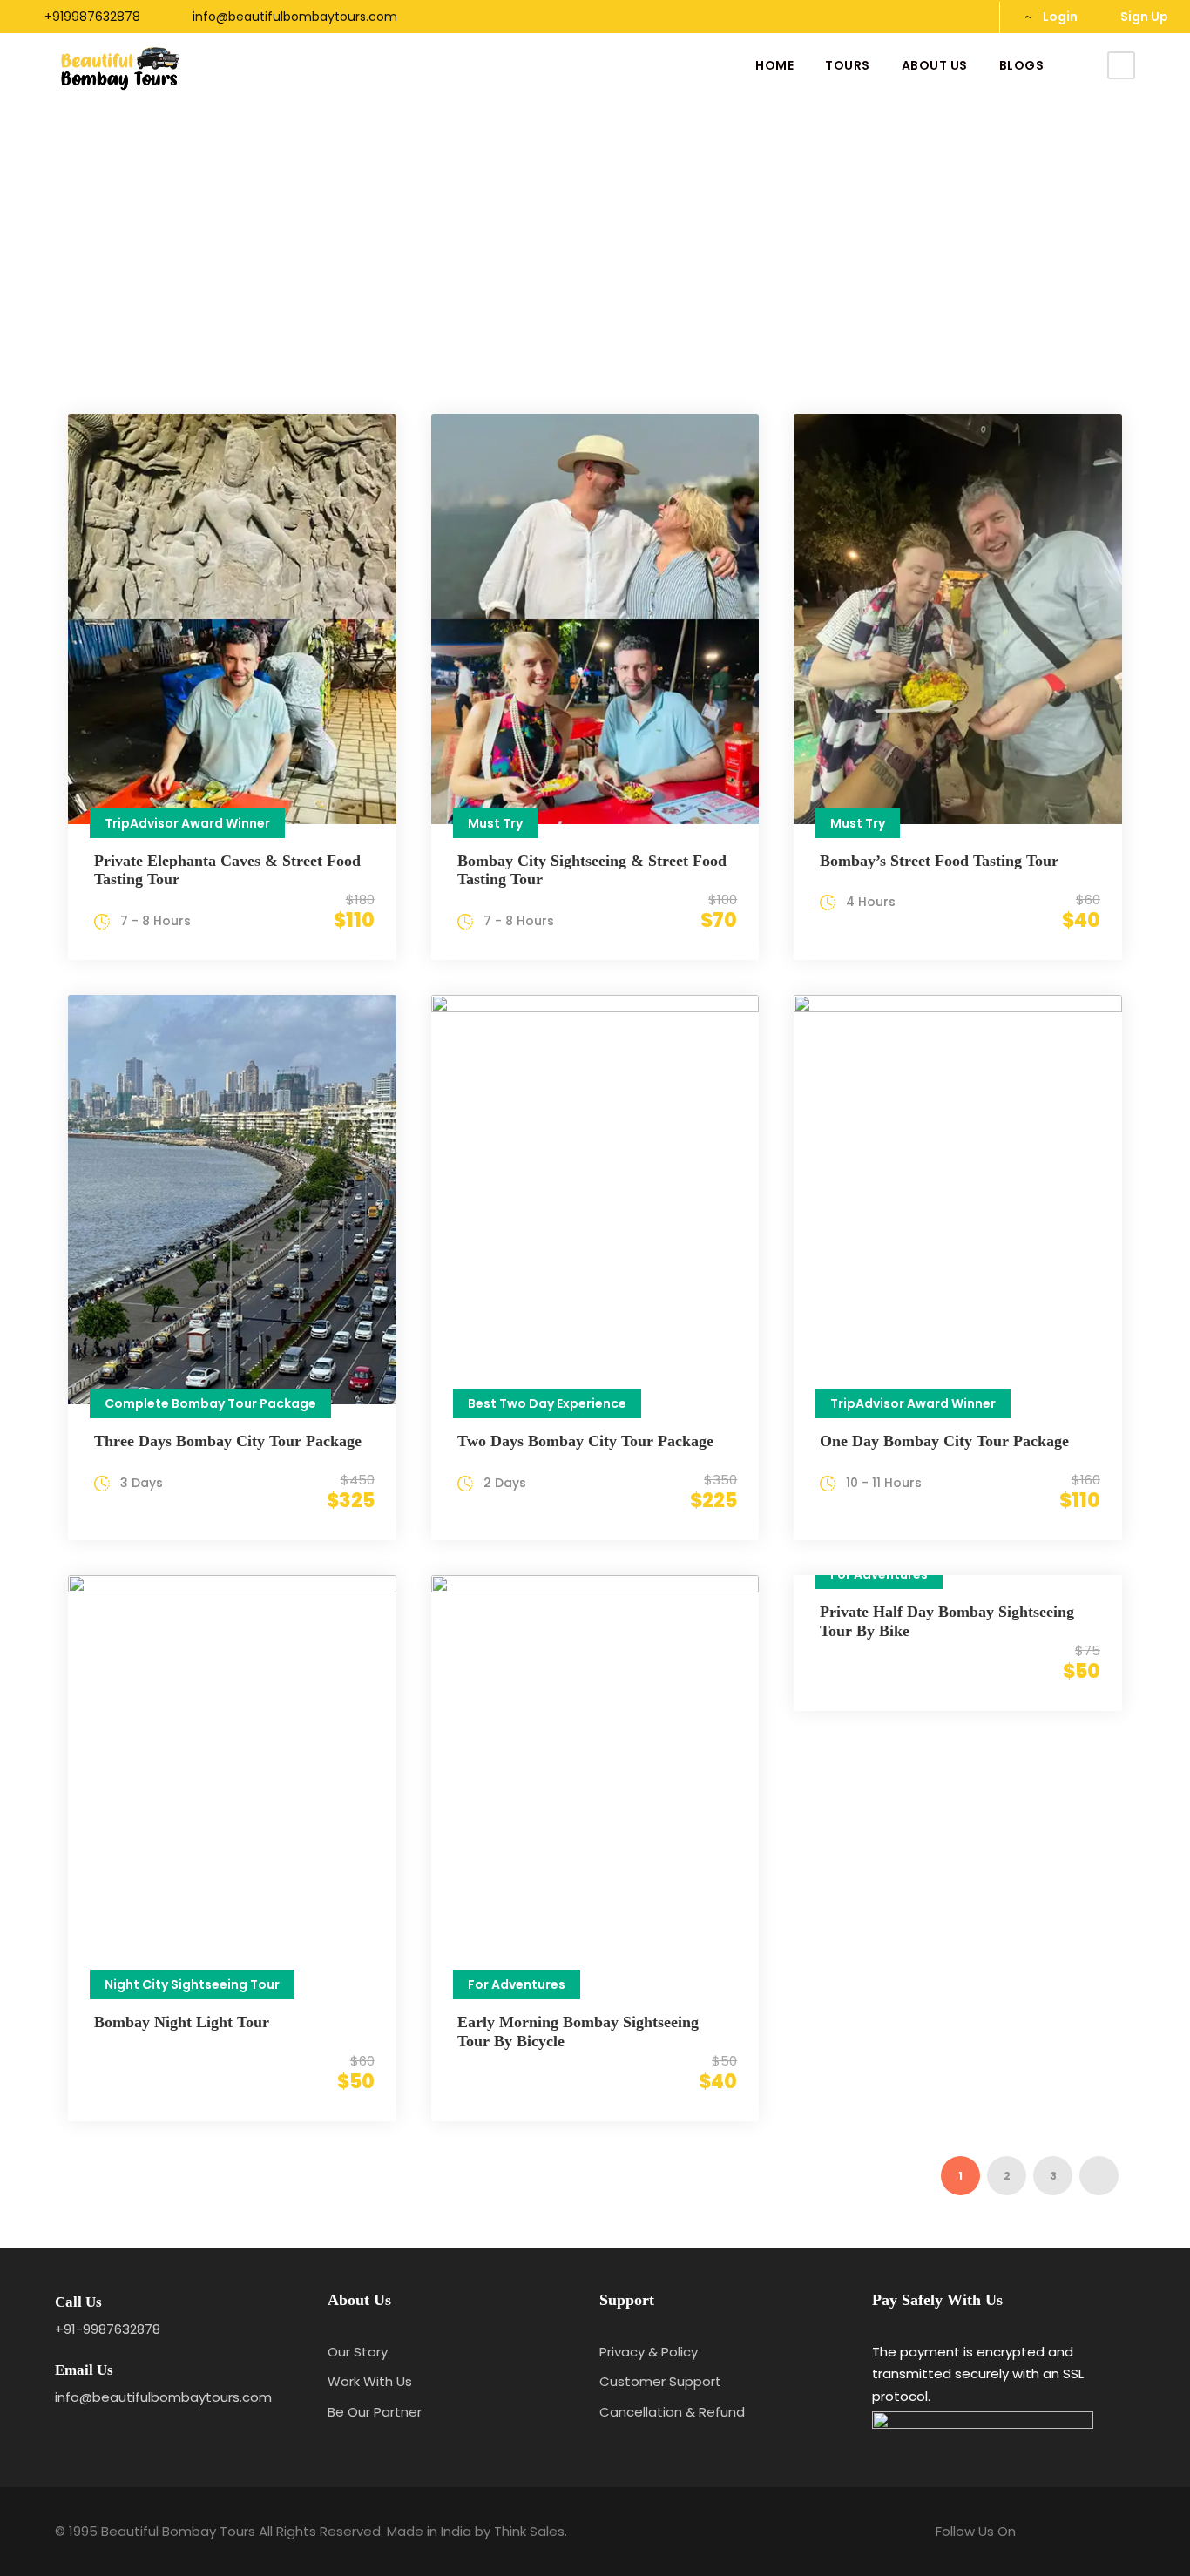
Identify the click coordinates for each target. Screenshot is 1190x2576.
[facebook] (911, 17)
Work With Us (370, 2381)
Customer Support (660, 2381)
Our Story (358, 2352)
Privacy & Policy (649, 2352)
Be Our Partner (375, 2412)
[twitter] (967, 17)
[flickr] (939, 17)
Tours (848, 65)
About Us (935, 65)
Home (774, 65)
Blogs (1022, 65)
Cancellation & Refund (672, 2412)
